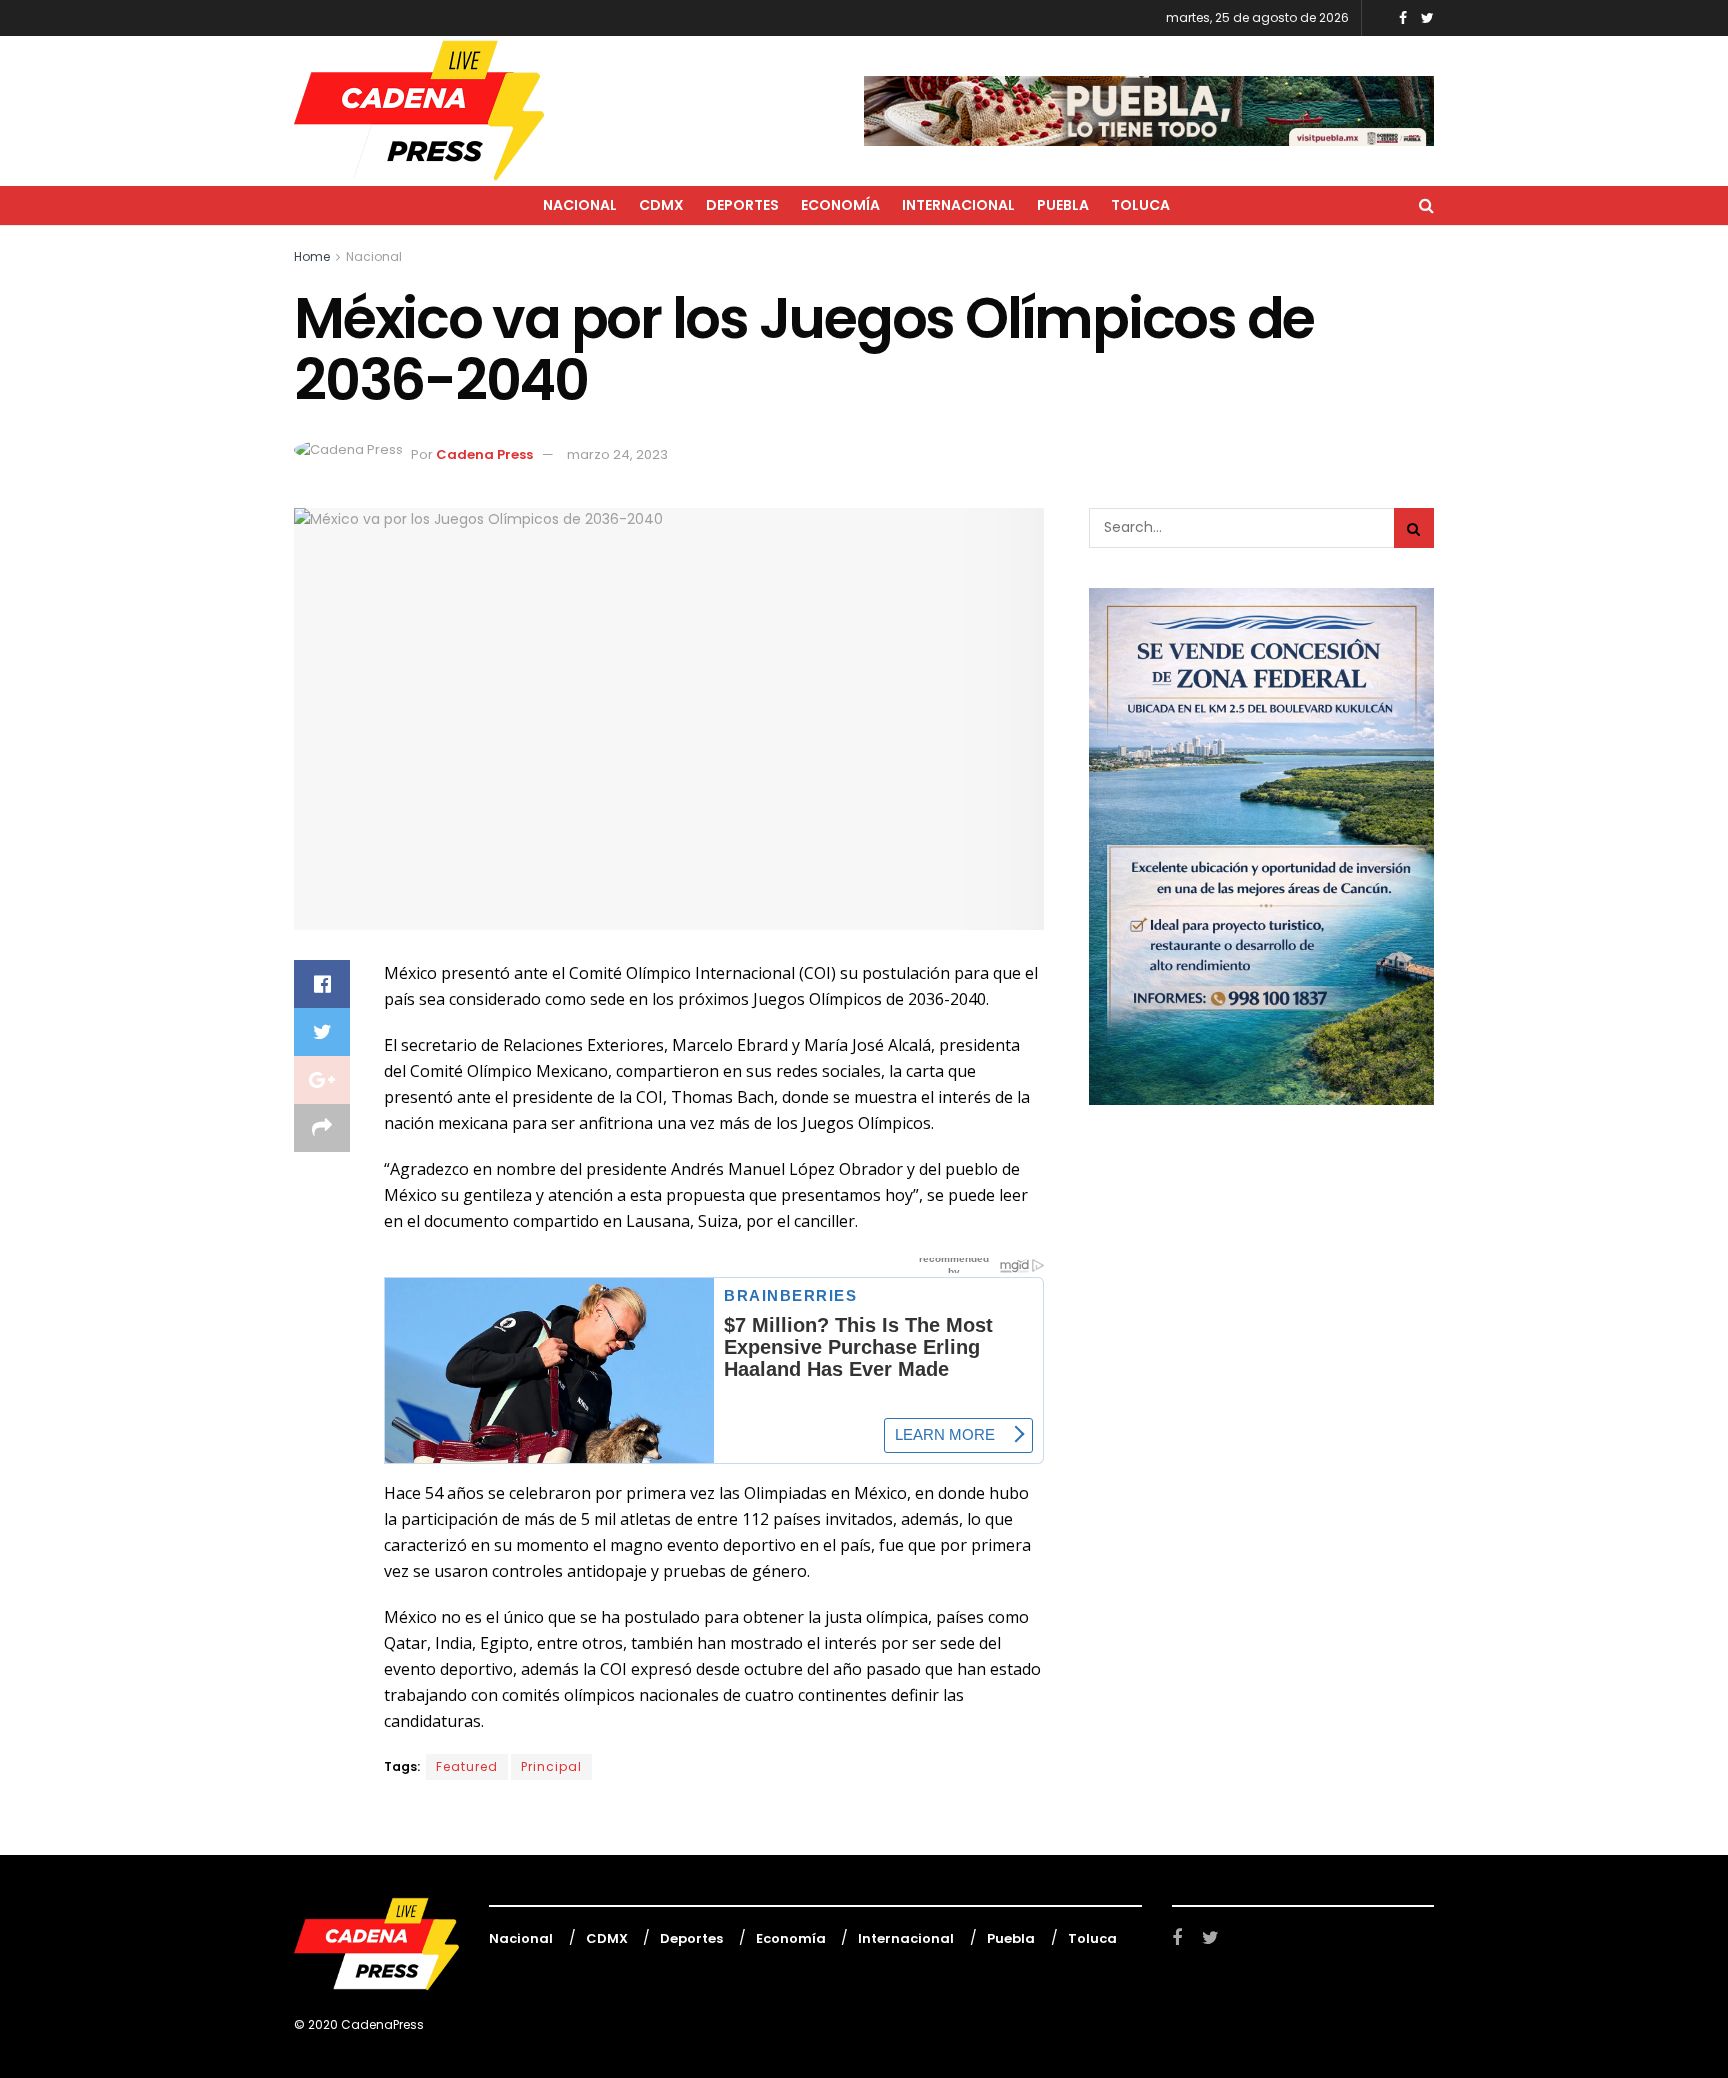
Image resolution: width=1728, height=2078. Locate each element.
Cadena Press (484, 454)
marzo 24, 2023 (617, 454)
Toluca (1140, 205)
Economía (840, 205)
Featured (467, 1766)
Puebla (1063, 205)
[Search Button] (1414, 528)
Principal (551, 1766)
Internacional (958, 205)
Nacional (580, 205)
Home (312, 256)
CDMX (661, 205)
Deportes (742, 205)
